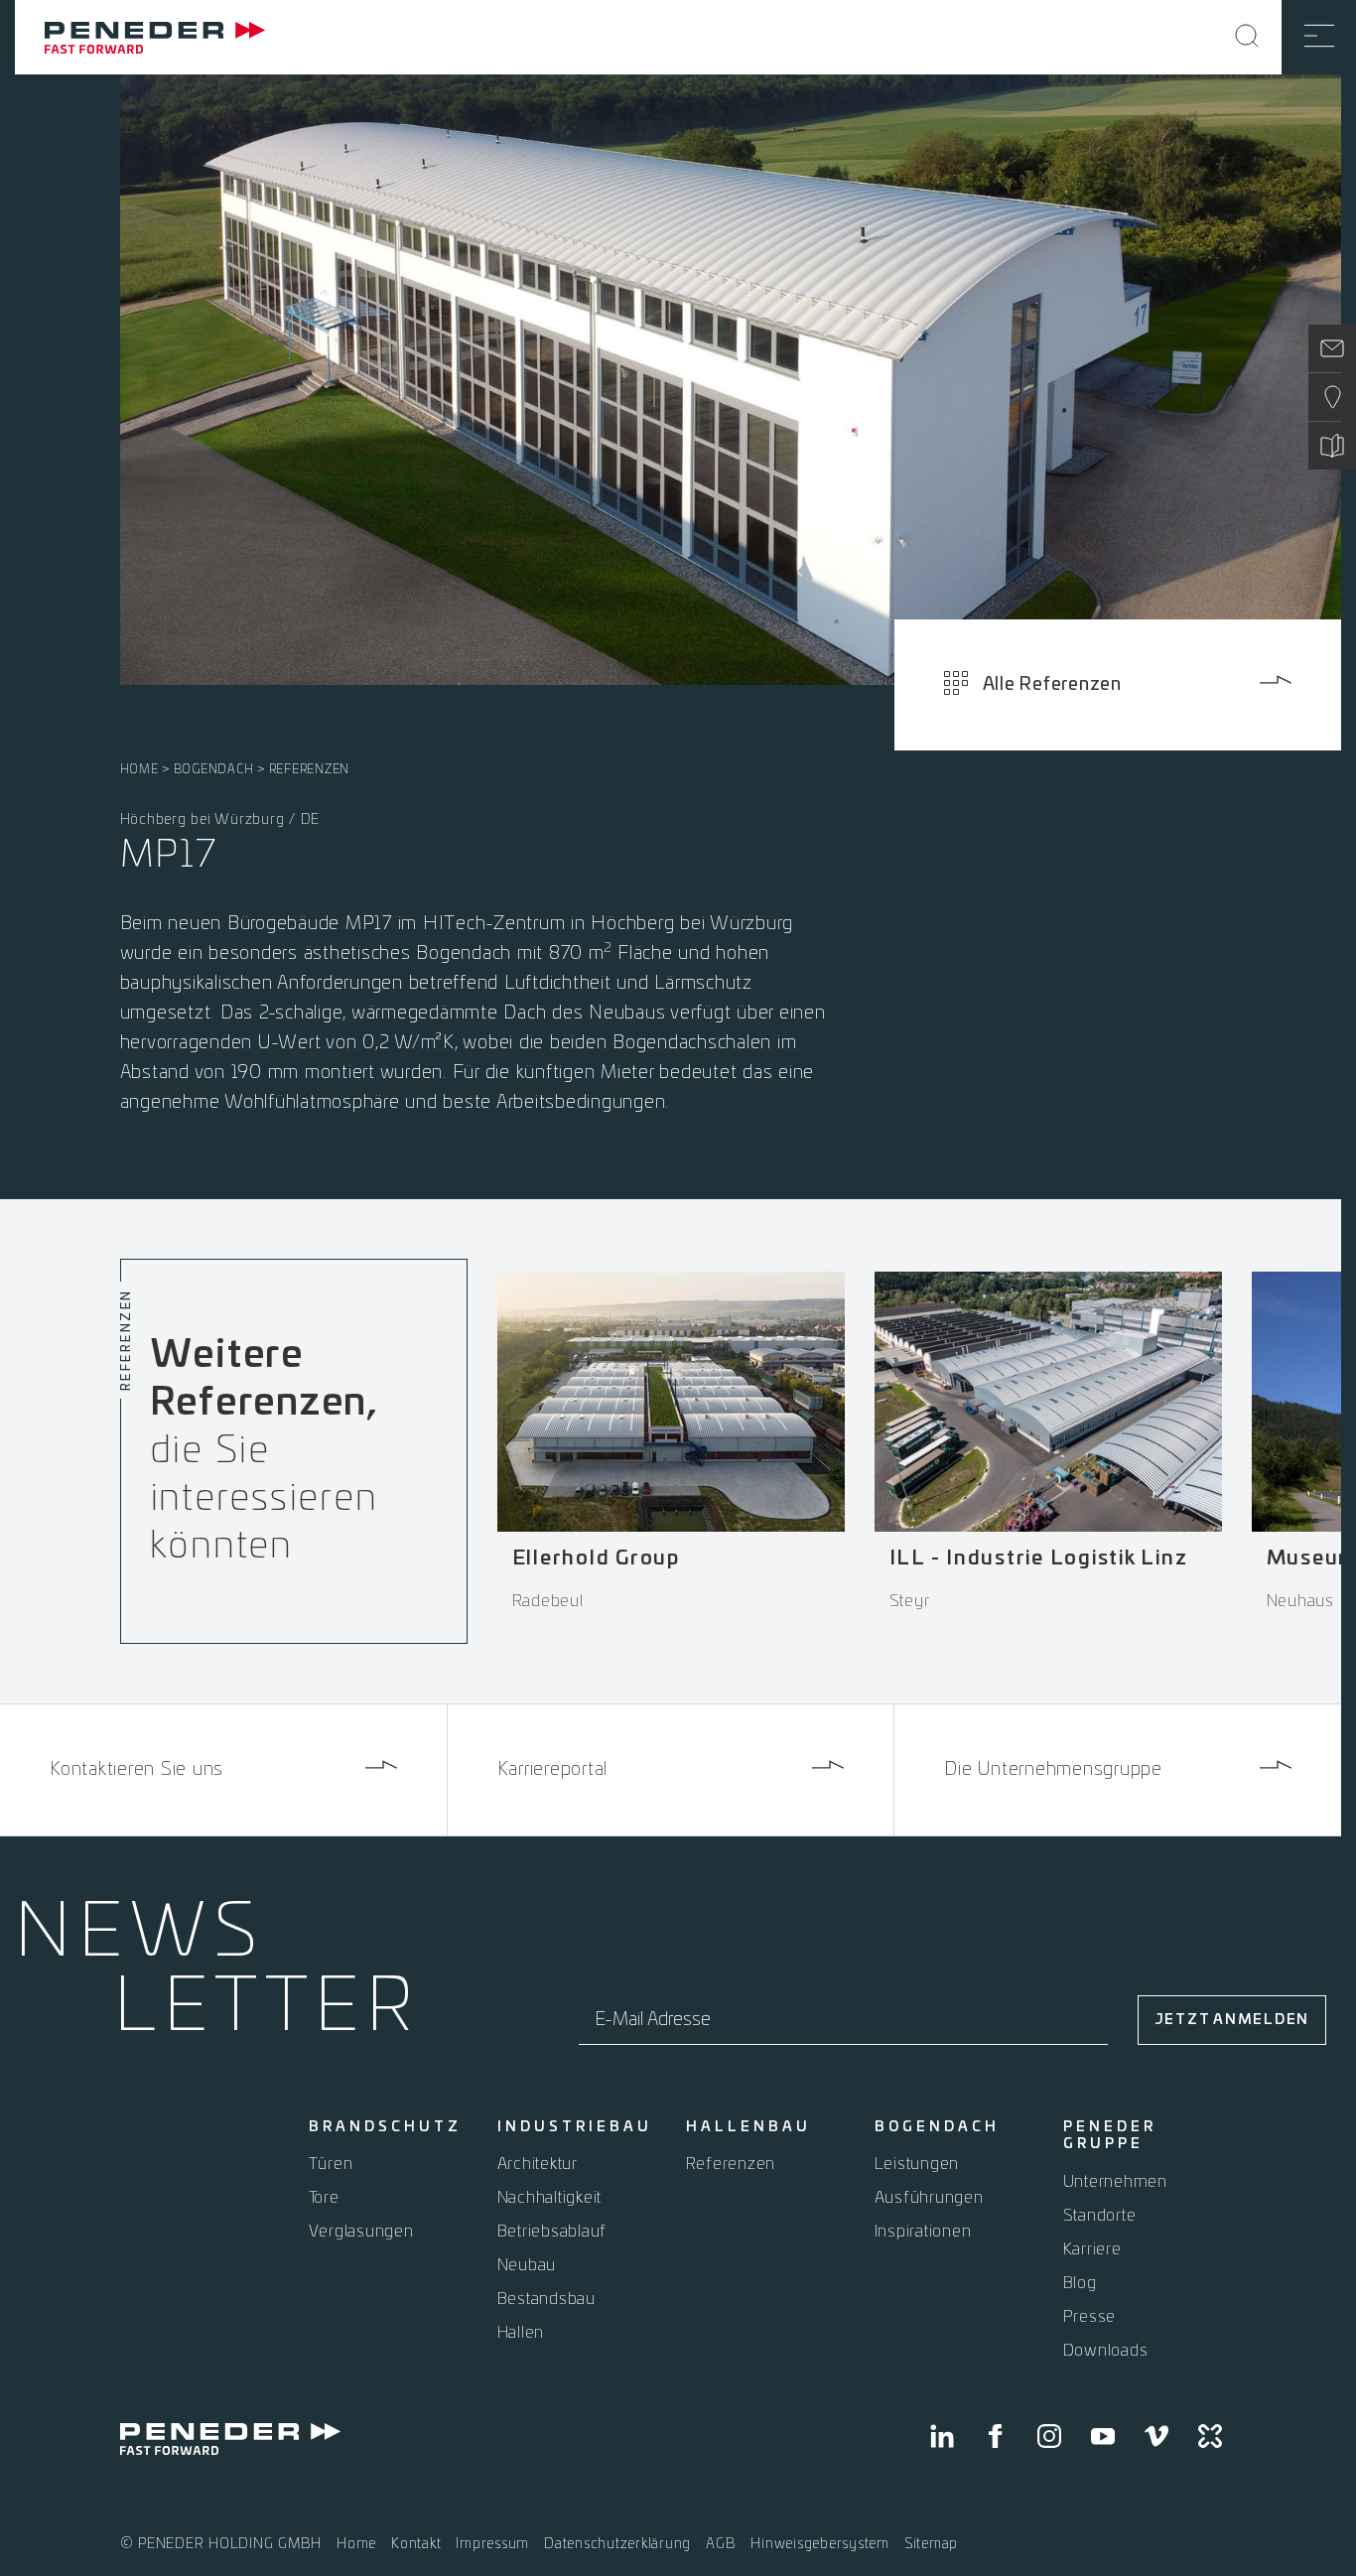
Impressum (492, 2544)
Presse (1090, 2317)
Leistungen (917, 2164)
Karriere (1092, 2249)
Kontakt (416, 2544)
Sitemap (931, 2544)
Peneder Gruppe (1110, 2136)
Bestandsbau (546, 2299)
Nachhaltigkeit (550, 2198)
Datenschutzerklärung (617, 2544)
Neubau (527, 2265)
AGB (721, 2544)
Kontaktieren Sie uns (136, 1770)
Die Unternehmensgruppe (1053, 1770)
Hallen (521, 2333)
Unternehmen (1115, 2182)
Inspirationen (923, 2232)
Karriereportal (553, 1770)
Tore (324, 2198)
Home (139, 769)
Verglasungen (361, 2232)
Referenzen (310, 769)
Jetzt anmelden (1232, 2020)
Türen (331, 2164)
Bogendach (214, 769)
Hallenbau (748, 2127)
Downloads (1106, 2351)
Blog (1080, 2283)
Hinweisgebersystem (820, 2544)
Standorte (1100, 2216)
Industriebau (575, 2127)
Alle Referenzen (1052, 685)
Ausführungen (929, 2198)
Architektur (538, 2164)
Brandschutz (385, 2127)
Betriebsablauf (552, 2232)
